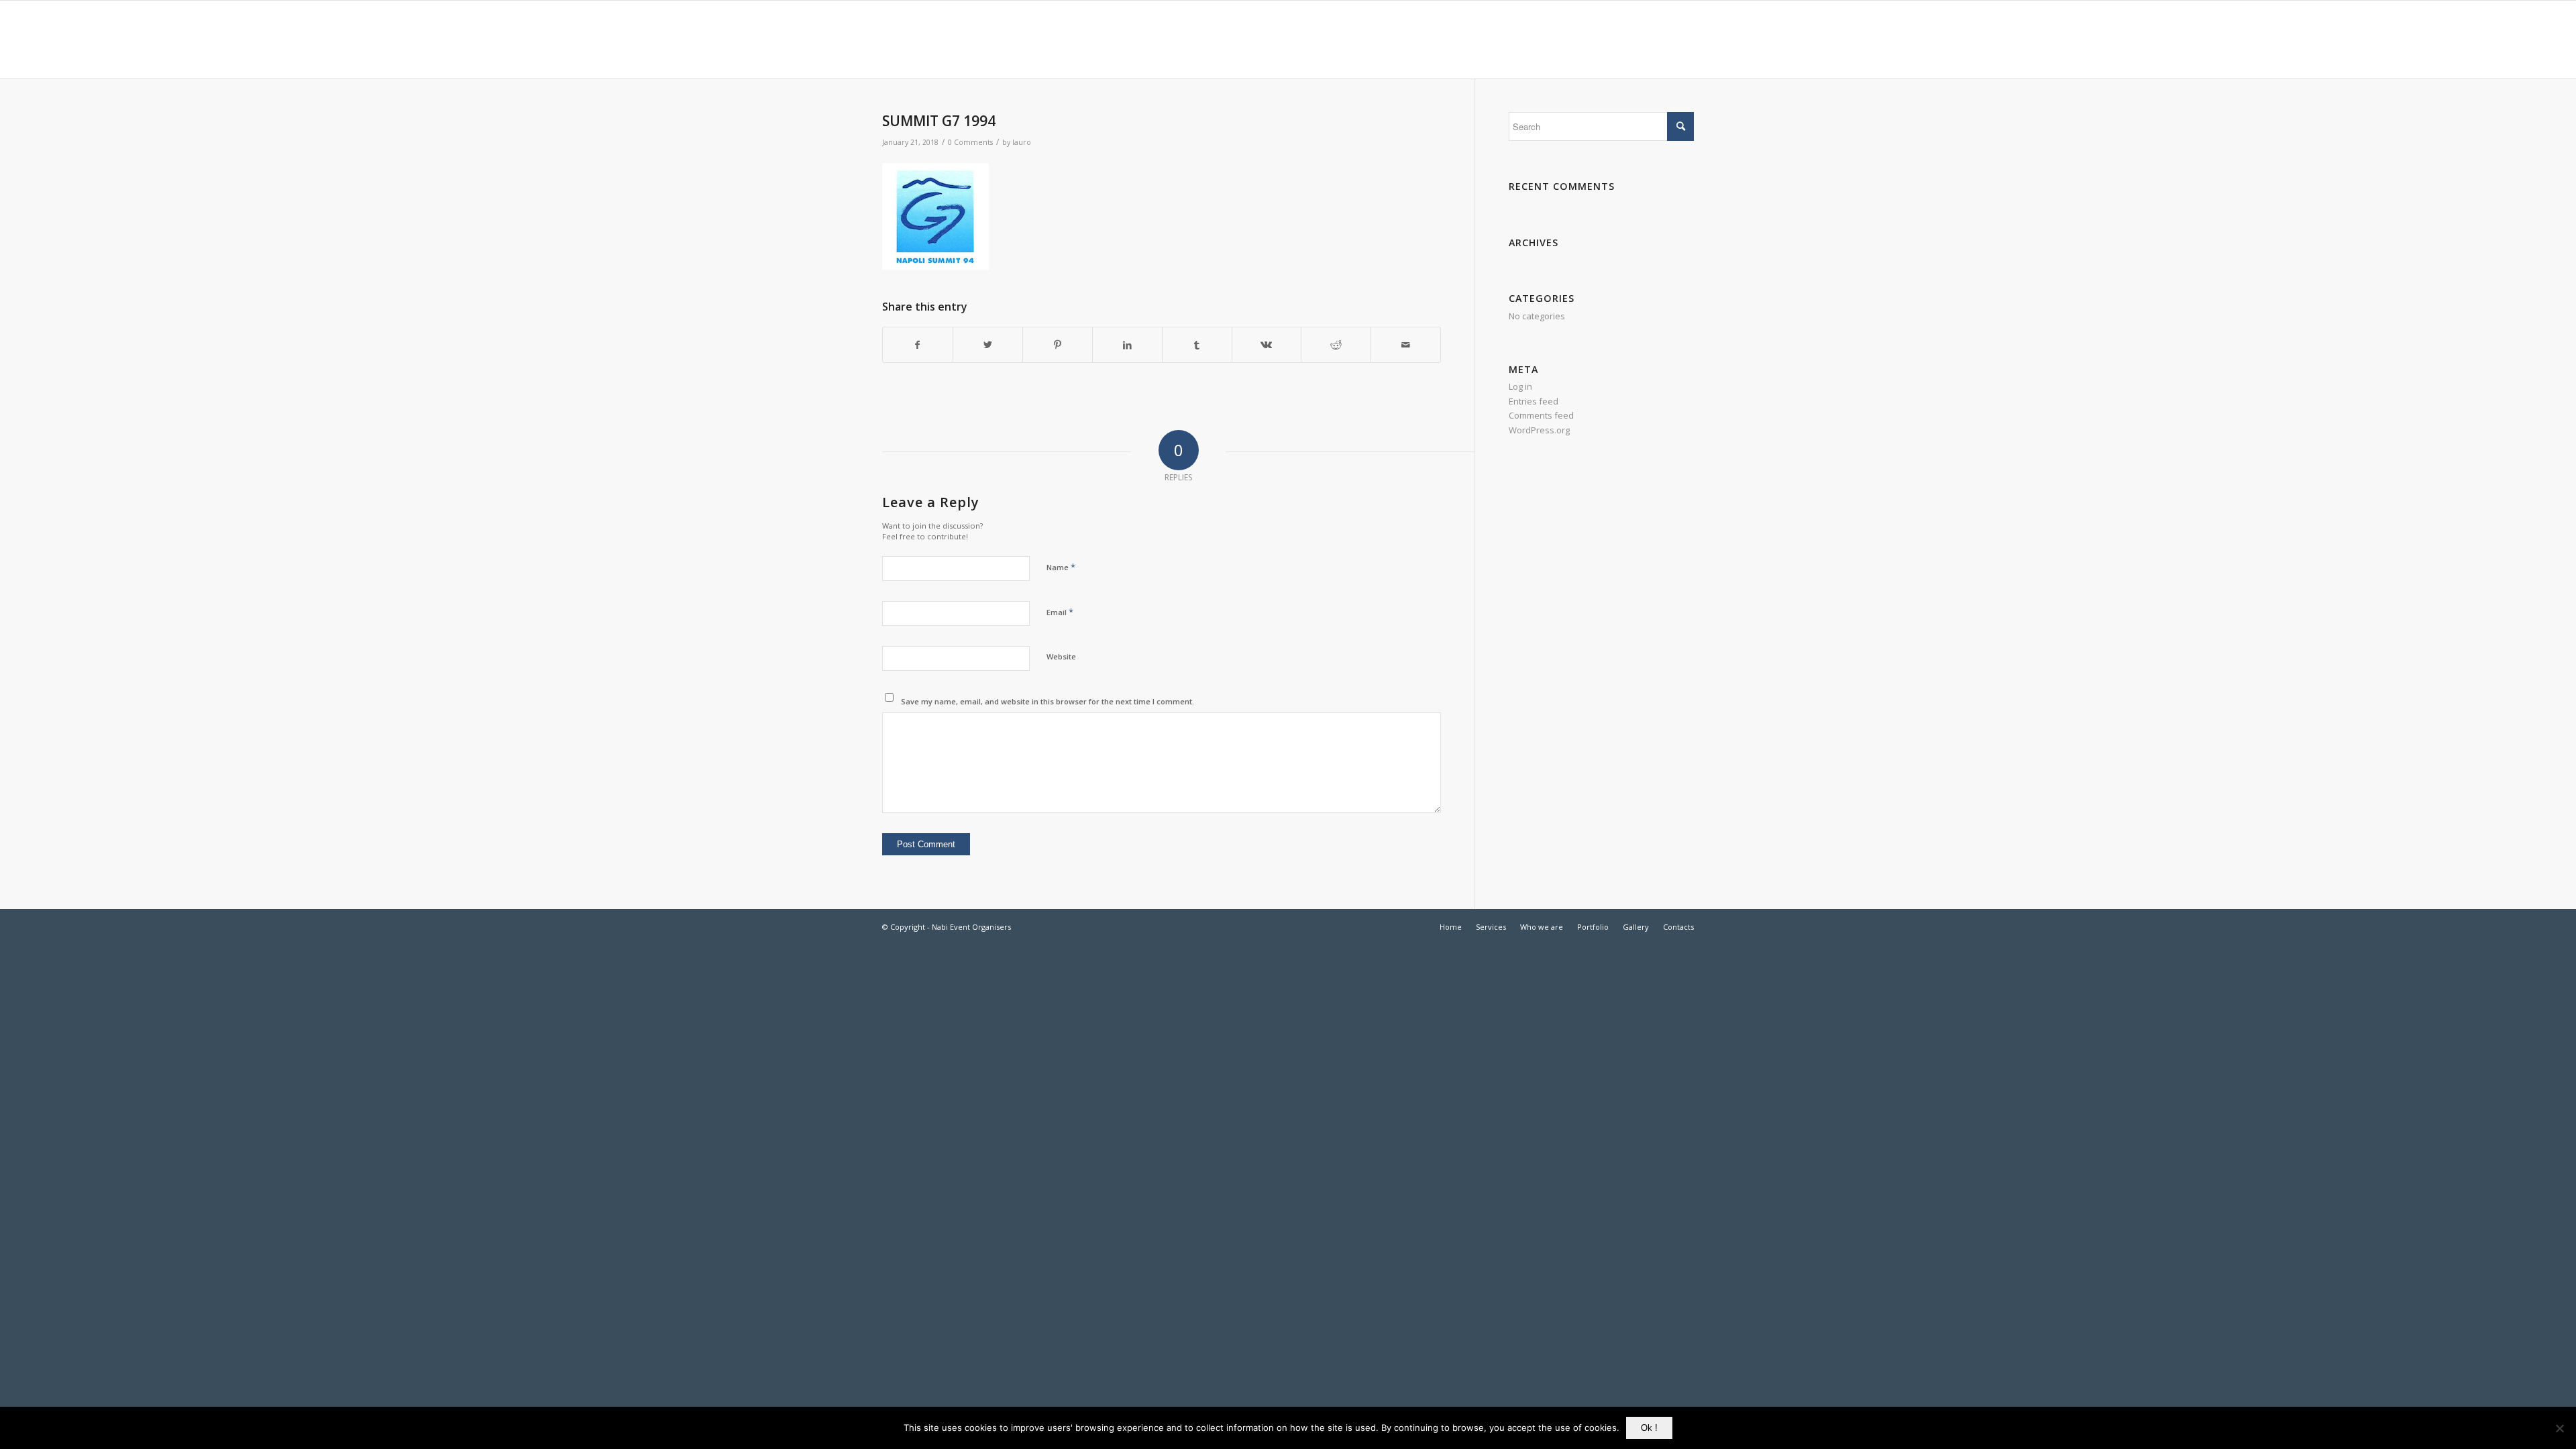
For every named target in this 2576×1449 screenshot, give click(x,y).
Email (1060, 612)
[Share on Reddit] (1336, 345)
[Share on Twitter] (988, 345)
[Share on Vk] (1267, 345)
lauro (1022, 142)
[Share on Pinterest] (1058, 345)
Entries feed (1534, 401)
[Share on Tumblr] (1197, 345)
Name (1061, 567)
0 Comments (970, 142)
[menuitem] (1331, 40)
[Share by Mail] (1406, 345)
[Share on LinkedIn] (1127, 345)
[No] (2559, 1428)
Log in (1520, 386)
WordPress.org (1539, 430)
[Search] (1681, 40)
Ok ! (1649, 1428)
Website (1061, 656)
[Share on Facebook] (918, 345)
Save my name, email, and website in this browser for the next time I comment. (1048, 701)
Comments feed (1541, 415)
